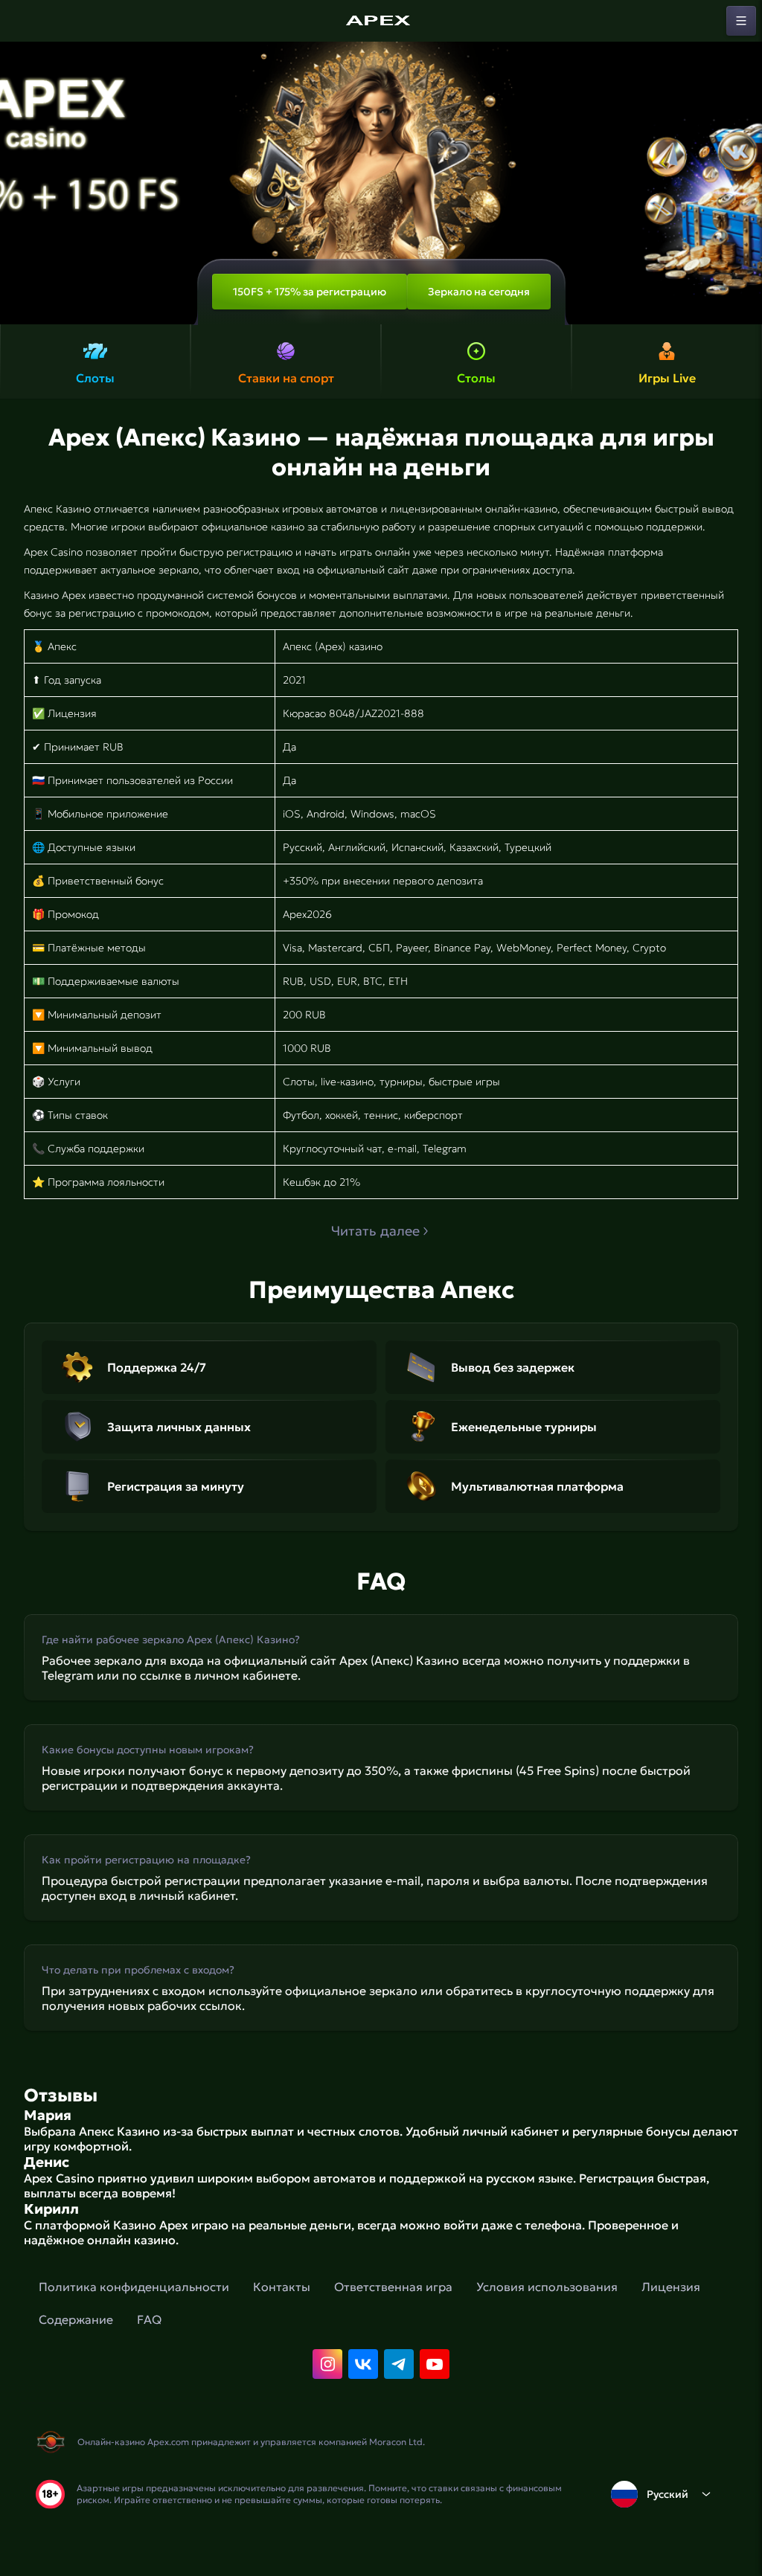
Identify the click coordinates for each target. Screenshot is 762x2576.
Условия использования (547, 2287)
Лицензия (671, 2287)
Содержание (76, 2319)
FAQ (149, 2319)
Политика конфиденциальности (134, 2287)
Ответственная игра (393, 2287)
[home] (381, 21)
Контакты (282, 2287)
